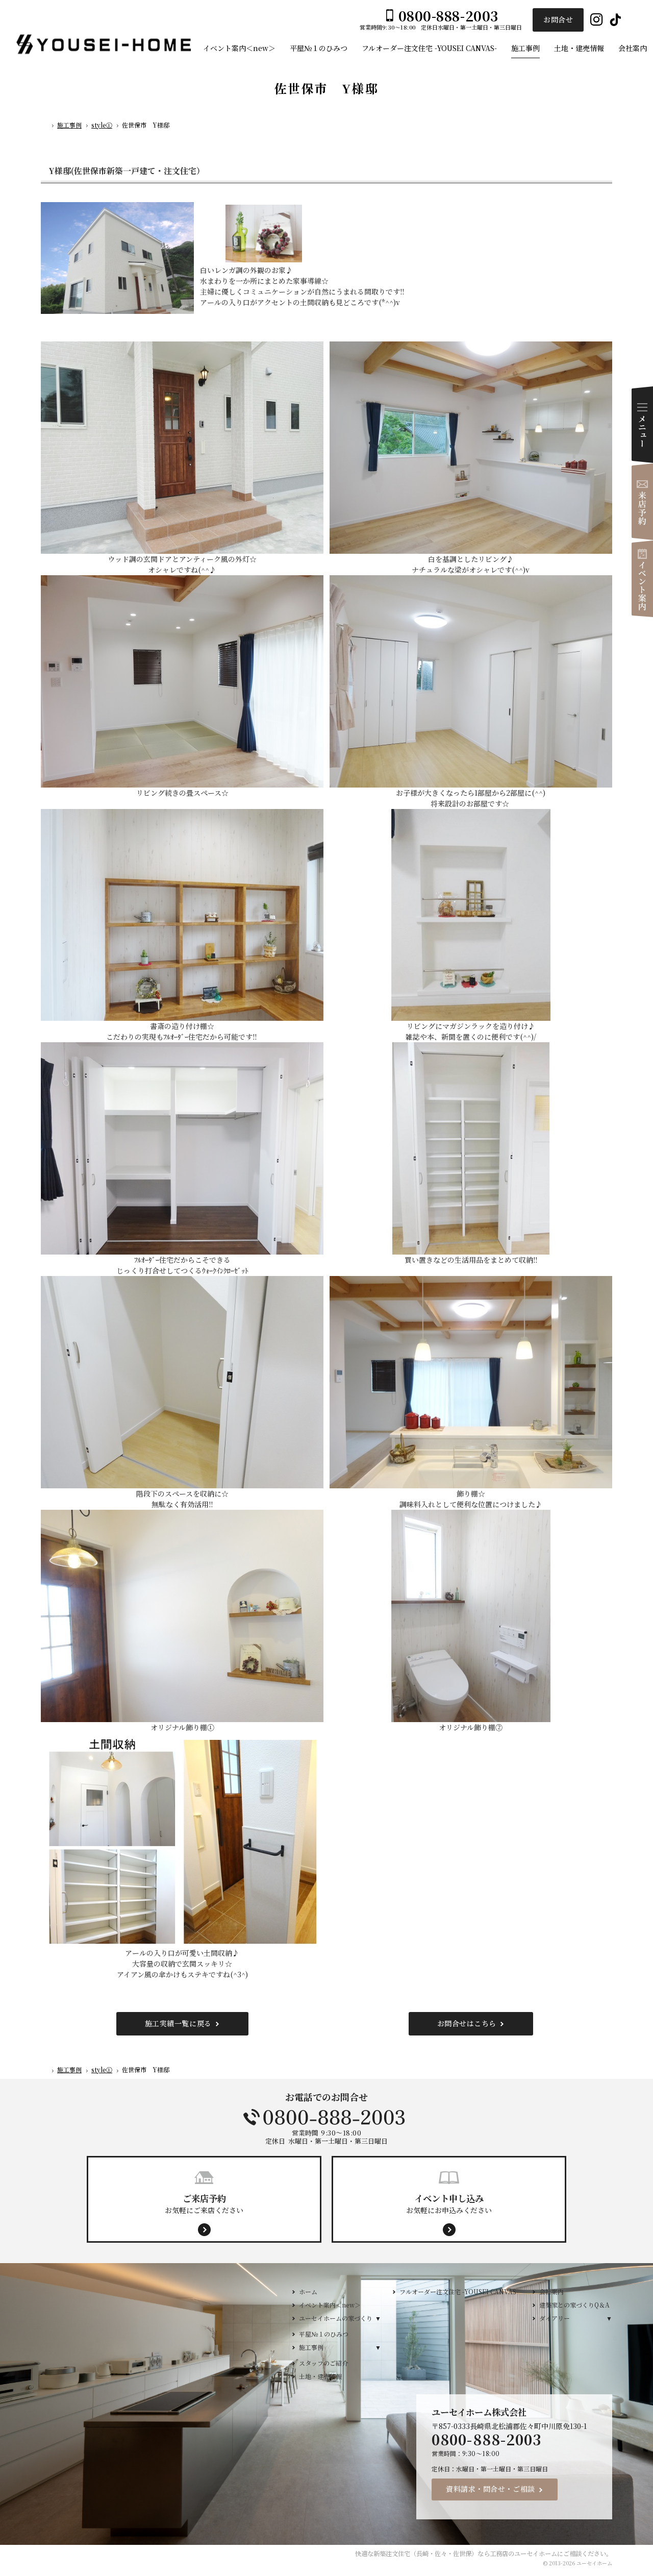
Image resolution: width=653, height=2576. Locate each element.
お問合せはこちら (467, 2023)
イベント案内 (642, 579)
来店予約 (642, 502)
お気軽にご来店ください (204, 2203)
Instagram (597, 20)
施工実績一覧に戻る (178, 2023)
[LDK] (471, 448)
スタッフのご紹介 (323, 2363)
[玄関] (182, 448)
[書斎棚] (182, 915)
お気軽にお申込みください (449, 2203)
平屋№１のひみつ (324, 2334)
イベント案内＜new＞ (330, 2305)
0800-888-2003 (326, 2117)
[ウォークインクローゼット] (182, 1148)
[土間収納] (182, 1840)
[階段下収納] (182, 1382)
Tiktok (616, 20)
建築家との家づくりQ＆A (574, 2305)
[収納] (471, 1148)
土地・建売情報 (320, 2376)
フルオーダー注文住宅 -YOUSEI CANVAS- (459, 2291)
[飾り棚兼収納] (471, 1382)
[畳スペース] (182, 681)
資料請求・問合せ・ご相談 (491, 2489)
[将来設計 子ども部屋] (471, 681)
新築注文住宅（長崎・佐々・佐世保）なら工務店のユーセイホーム (465, 2554)
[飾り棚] (182, 1616)
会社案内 (551, 2291)
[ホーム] (45, 127)
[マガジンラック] (471, 915)
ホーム (308, 2291)
